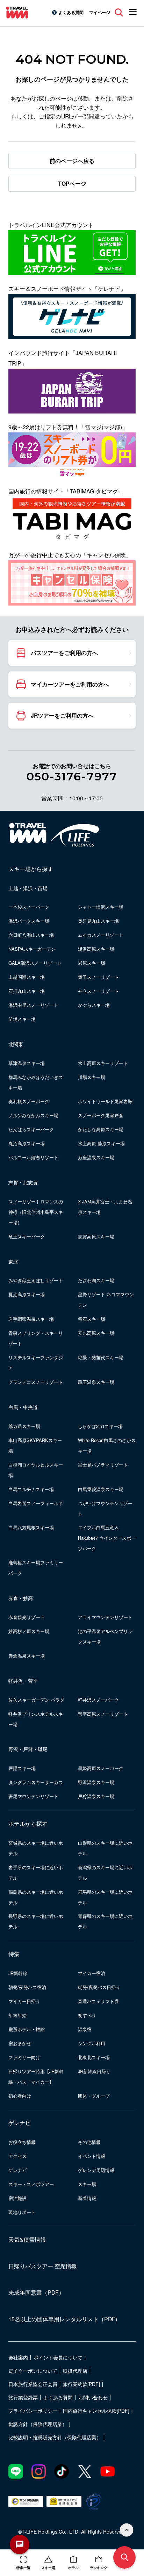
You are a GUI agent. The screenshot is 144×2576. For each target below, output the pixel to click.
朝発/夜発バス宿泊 (27, 1987)
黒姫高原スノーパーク (101, 1768)
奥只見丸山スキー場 (98, 921)
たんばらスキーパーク (31, 1129)
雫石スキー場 (92, 1319)
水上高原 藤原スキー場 (101, 1143)
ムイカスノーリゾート (101, 935)
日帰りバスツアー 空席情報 (43, 2266)
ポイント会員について (58, 2357)
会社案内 (18, 2357)
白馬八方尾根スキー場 (31, 1527)
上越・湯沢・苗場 (28, 888)
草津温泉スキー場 (27, 1063)
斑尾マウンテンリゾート (33, 1796)
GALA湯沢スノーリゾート (35, 963)
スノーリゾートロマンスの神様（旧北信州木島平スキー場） (36, 1212)
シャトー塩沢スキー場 (101, 907)
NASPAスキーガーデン (32, 949)
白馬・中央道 (23, 1407)
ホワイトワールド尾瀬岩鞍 (105, 1101)
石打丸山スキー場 (27, 991)
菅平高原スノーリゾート (103, 1714)
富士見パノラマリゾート (103, 1465)
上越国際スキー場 (27, 977)
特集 (14, 1954)
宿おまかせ (20, 2043)
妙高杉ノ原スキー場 (29, 1631)
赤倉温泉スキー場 (27, 1656)
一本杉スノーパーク (29, 907)
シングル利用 (92, 2043)
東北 (13, 1262)
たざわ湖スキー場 (96, 1280)
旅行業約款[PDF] (81, 2384)
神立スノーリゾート (98, 991)
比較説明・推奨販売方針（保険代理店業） (55, 2437)
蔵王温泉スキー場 (96, 1382)
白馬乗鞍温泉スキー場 (101, 1489)
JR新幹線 (18, 1973)
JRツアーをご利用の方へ (62, 715)
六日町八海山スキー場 (31, 935)
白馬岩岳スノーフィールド (36, 1503)
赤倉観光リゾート (27, 1617)
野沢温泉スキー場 (96, 1782)
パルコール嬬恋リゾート (33, 1157)
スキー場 (87, 2184)
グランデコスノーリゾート (36, 1382)
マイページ (100, 12)
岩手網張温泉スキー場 (31, 1319)
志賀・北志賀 (23, 1182)
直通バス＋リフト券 (98, 2001)
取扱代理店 (75, 2371)
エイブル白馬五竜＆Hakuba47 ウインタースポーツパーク (107, 1538)
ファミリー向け (24, 2057)
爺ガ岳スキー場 (24, 1426)
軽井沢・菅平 (23, 1681)
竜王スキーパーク (27, 1236)
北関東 (16, 1044)
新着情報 (87, 2198)
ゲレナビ (20, 2123)
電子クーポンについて (33, 2371)
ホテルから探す (28, 1823)
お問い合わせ (93, 2397)
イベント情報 (92, 2156)
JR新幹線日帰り (94, 2071)
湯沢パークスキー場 (29, 921)
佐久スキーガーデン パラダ (36, 1700)
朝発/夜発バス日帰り (99, 1987)
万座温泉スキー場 (96, 1157)
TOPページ (72, 183)
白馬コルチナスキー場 (31, 1489)
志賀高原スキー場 (96, 1236)
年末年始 (17, 2015)
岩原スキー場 (92, 963)
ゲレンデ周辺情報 (96, 2170)
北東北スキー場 (94, 2057)
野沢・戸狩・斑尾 (28, 1749)
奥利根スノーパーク (29, 1101)
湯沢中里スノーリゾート (33, 1005)
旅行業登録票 (23, 2397)
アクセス (17, 2156)
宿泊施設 (17, 2198)
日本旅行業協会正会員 (33, 2384)
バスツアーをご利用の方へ (64, 653)
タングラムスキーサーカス (36, 1782)
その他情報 (89, 2142)
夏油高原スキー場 (27, 1294)
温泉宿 (85, 2029)
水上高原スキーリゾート (103, 1063)
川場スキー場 (92, 1077)
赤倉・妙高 (21, 1598)
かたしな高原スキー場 (101, 1129)
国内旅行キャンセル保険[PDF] (96, 2411)
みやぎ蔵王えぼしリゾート (36, 1280)
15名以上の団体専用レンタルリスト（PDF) (63, 2319)
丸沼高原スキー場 (27, 1143)
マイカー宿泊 (92, 1973)
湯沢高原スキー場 (96, 949)
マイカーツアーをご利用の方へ (70, 684)
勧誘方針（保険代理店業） (38, 2424)
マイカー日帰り (24, 2001)
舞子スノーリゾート (98, 977)
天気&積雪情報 (27, 2239)
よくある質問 (71, 12)
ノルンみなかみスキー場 (33, 1115)
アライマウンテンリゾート (105, 1617)
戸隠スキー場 (22, 1768)
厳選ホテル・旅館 (27, 2029)
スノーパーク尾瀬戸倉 (101, 1115)
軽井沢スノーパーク (98, 1700)
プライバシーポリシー (33, 2411)
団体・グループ (94, 2096)
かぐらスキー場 (94, 1005)
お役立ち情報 (22, 2142)
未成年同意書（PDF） (36, 2292)
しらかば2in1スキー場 (100, 1426)
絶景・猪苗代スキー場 (101, 1357)
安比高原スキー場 (96, 1333)
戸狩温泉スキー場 (96, 1796)
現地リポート (22, 2212)
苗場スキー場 (22, 1019)
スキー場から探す (31, 869)
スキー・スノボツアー (31, 2184)
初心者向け (20, 2096)
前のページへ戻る (72, 161)
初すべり (87, 2015)
